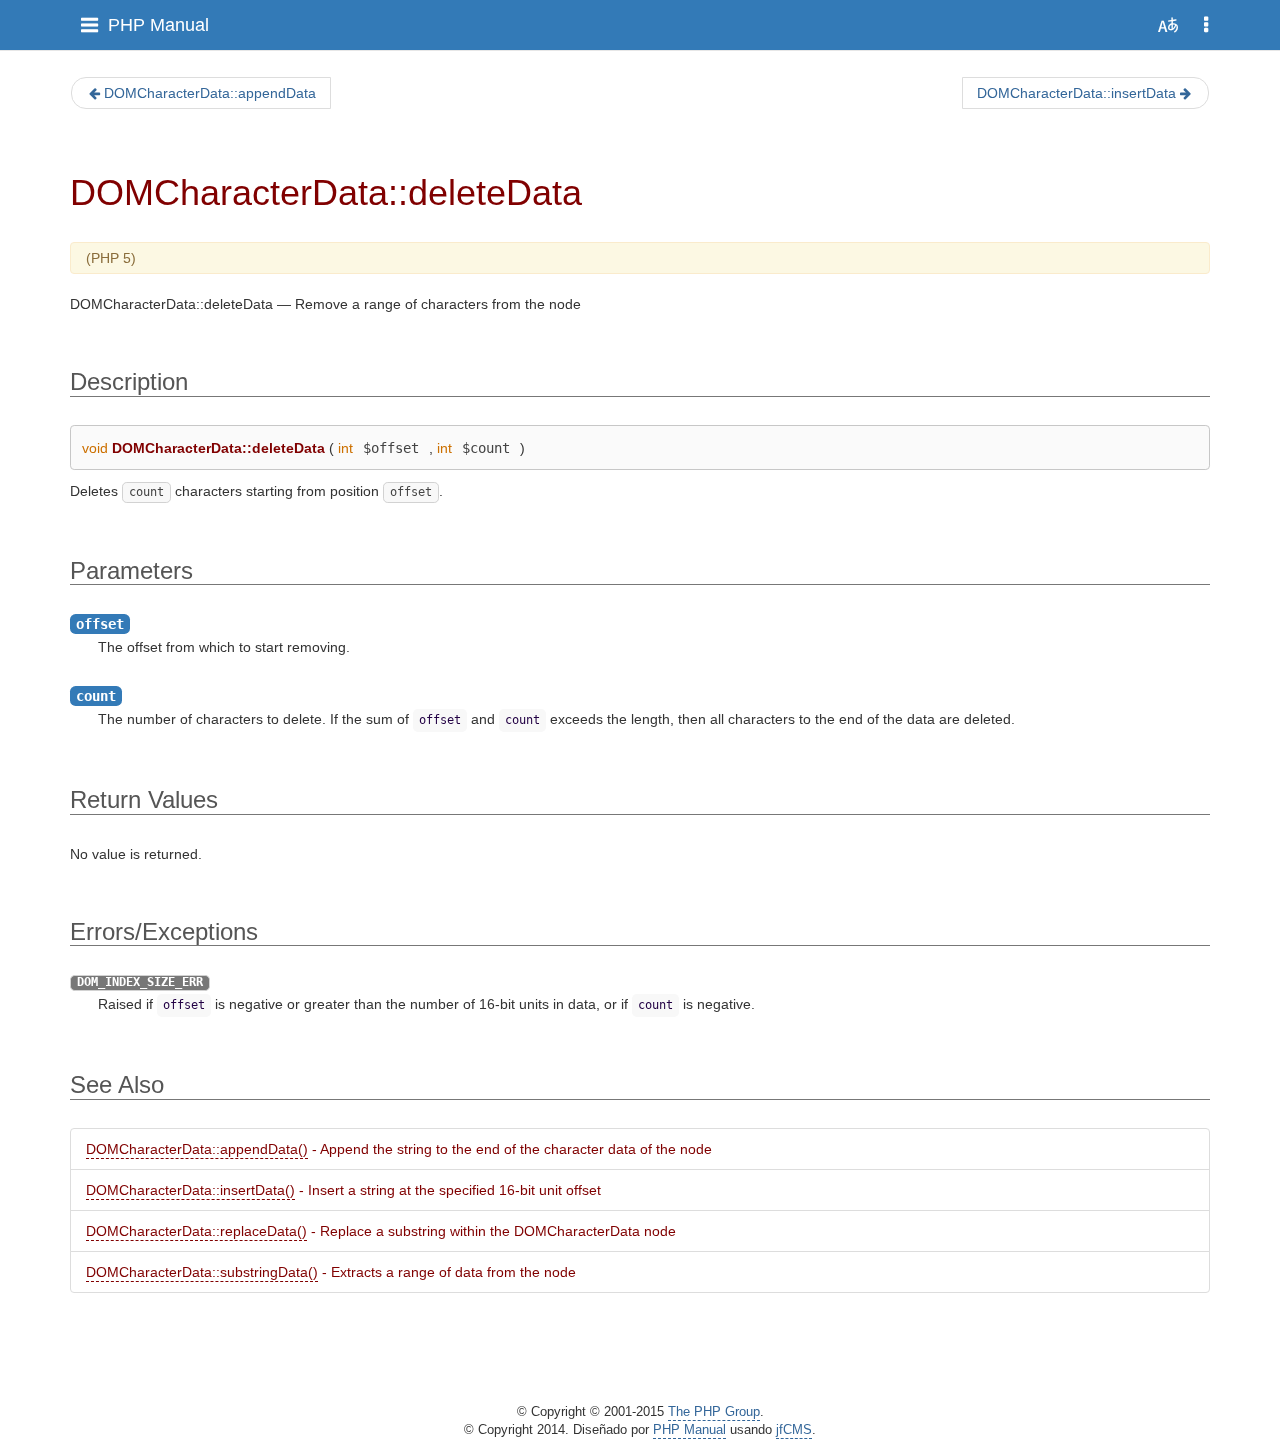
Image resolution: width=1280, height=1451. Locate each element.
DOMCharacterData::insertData (1076, 93)
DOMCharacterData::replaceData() (196, 1231)
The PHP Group (714, 1412)
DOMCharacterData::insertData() (190, 1190)
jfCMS (794, 1430)
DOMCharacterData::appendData (210, 93)
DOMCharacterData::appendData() (197, 1149)
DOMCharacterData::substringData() (202, 1272)
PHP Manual (158, 25)
